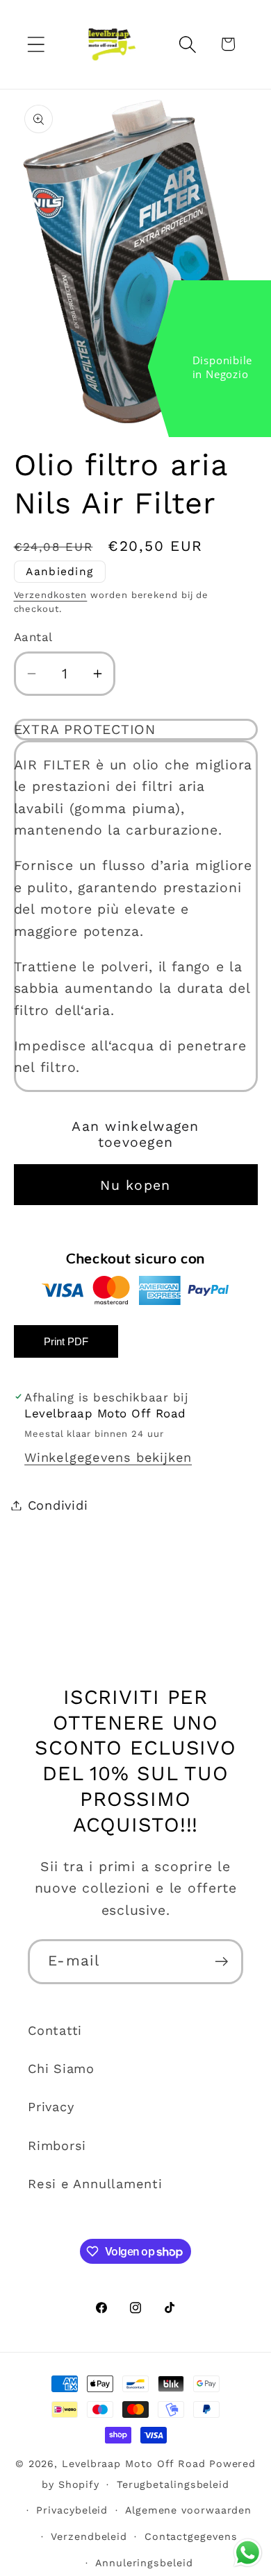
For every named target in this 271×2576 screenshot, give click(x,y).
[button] (36, 44)
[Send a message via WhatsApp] (248, 2553)
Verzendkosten (51, 595)
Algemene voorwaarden (188, 2510)
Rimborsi (57, 2146)
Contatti (55, 2030)
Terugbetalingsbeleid (173, 2484)
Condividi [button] (58, 1505)
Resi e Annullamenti (95, 2184)
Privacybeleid (72, 2510)
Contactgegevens (191, 2536)
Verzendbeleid (89, 2536)
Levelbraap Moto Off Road (134, 2464)
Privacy (51, 2107)
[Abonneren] (221, 1962)
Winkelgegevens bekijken (108, 1457)
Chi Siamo (61, 2069)
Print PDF (66, 1341)
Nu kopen (135, 1185)
